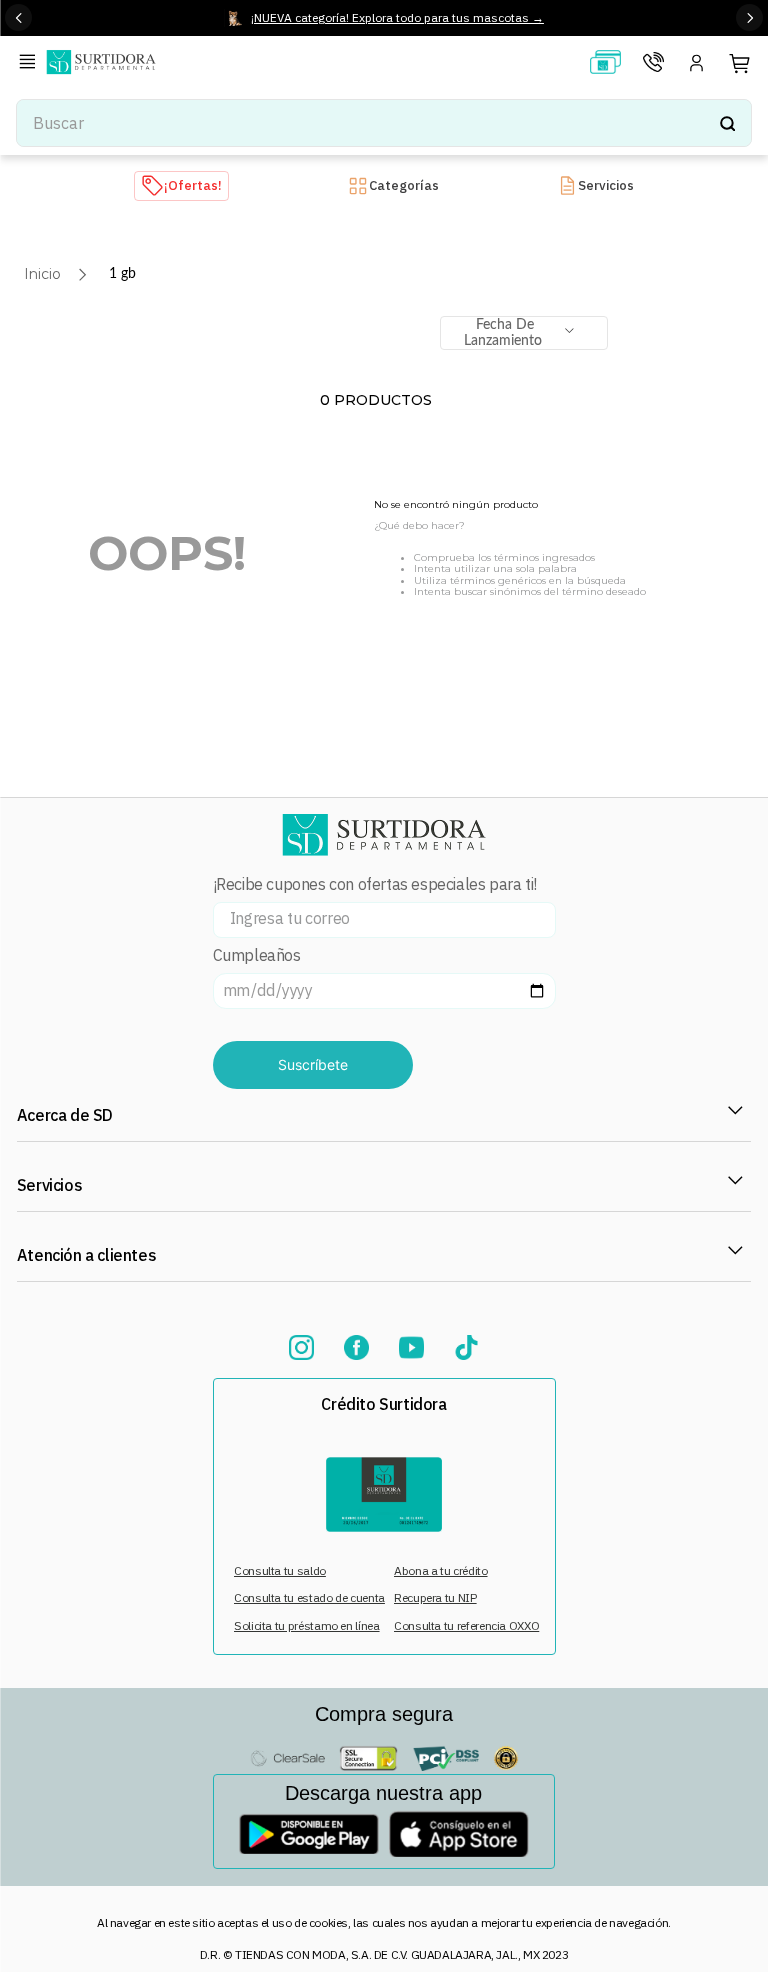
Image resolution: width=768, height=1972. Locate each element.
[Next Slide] (749, 17)
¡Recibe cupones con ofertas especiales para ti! (375, 884)
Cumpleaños (257, 955)
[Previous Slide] (18, 17)
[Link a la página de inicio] (42, 274)
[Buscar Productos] (727, 123)
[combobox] (384, 123)
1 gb (122, 274)
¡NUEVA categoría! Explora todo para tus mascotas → (397, 17)
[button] (31, 63)
